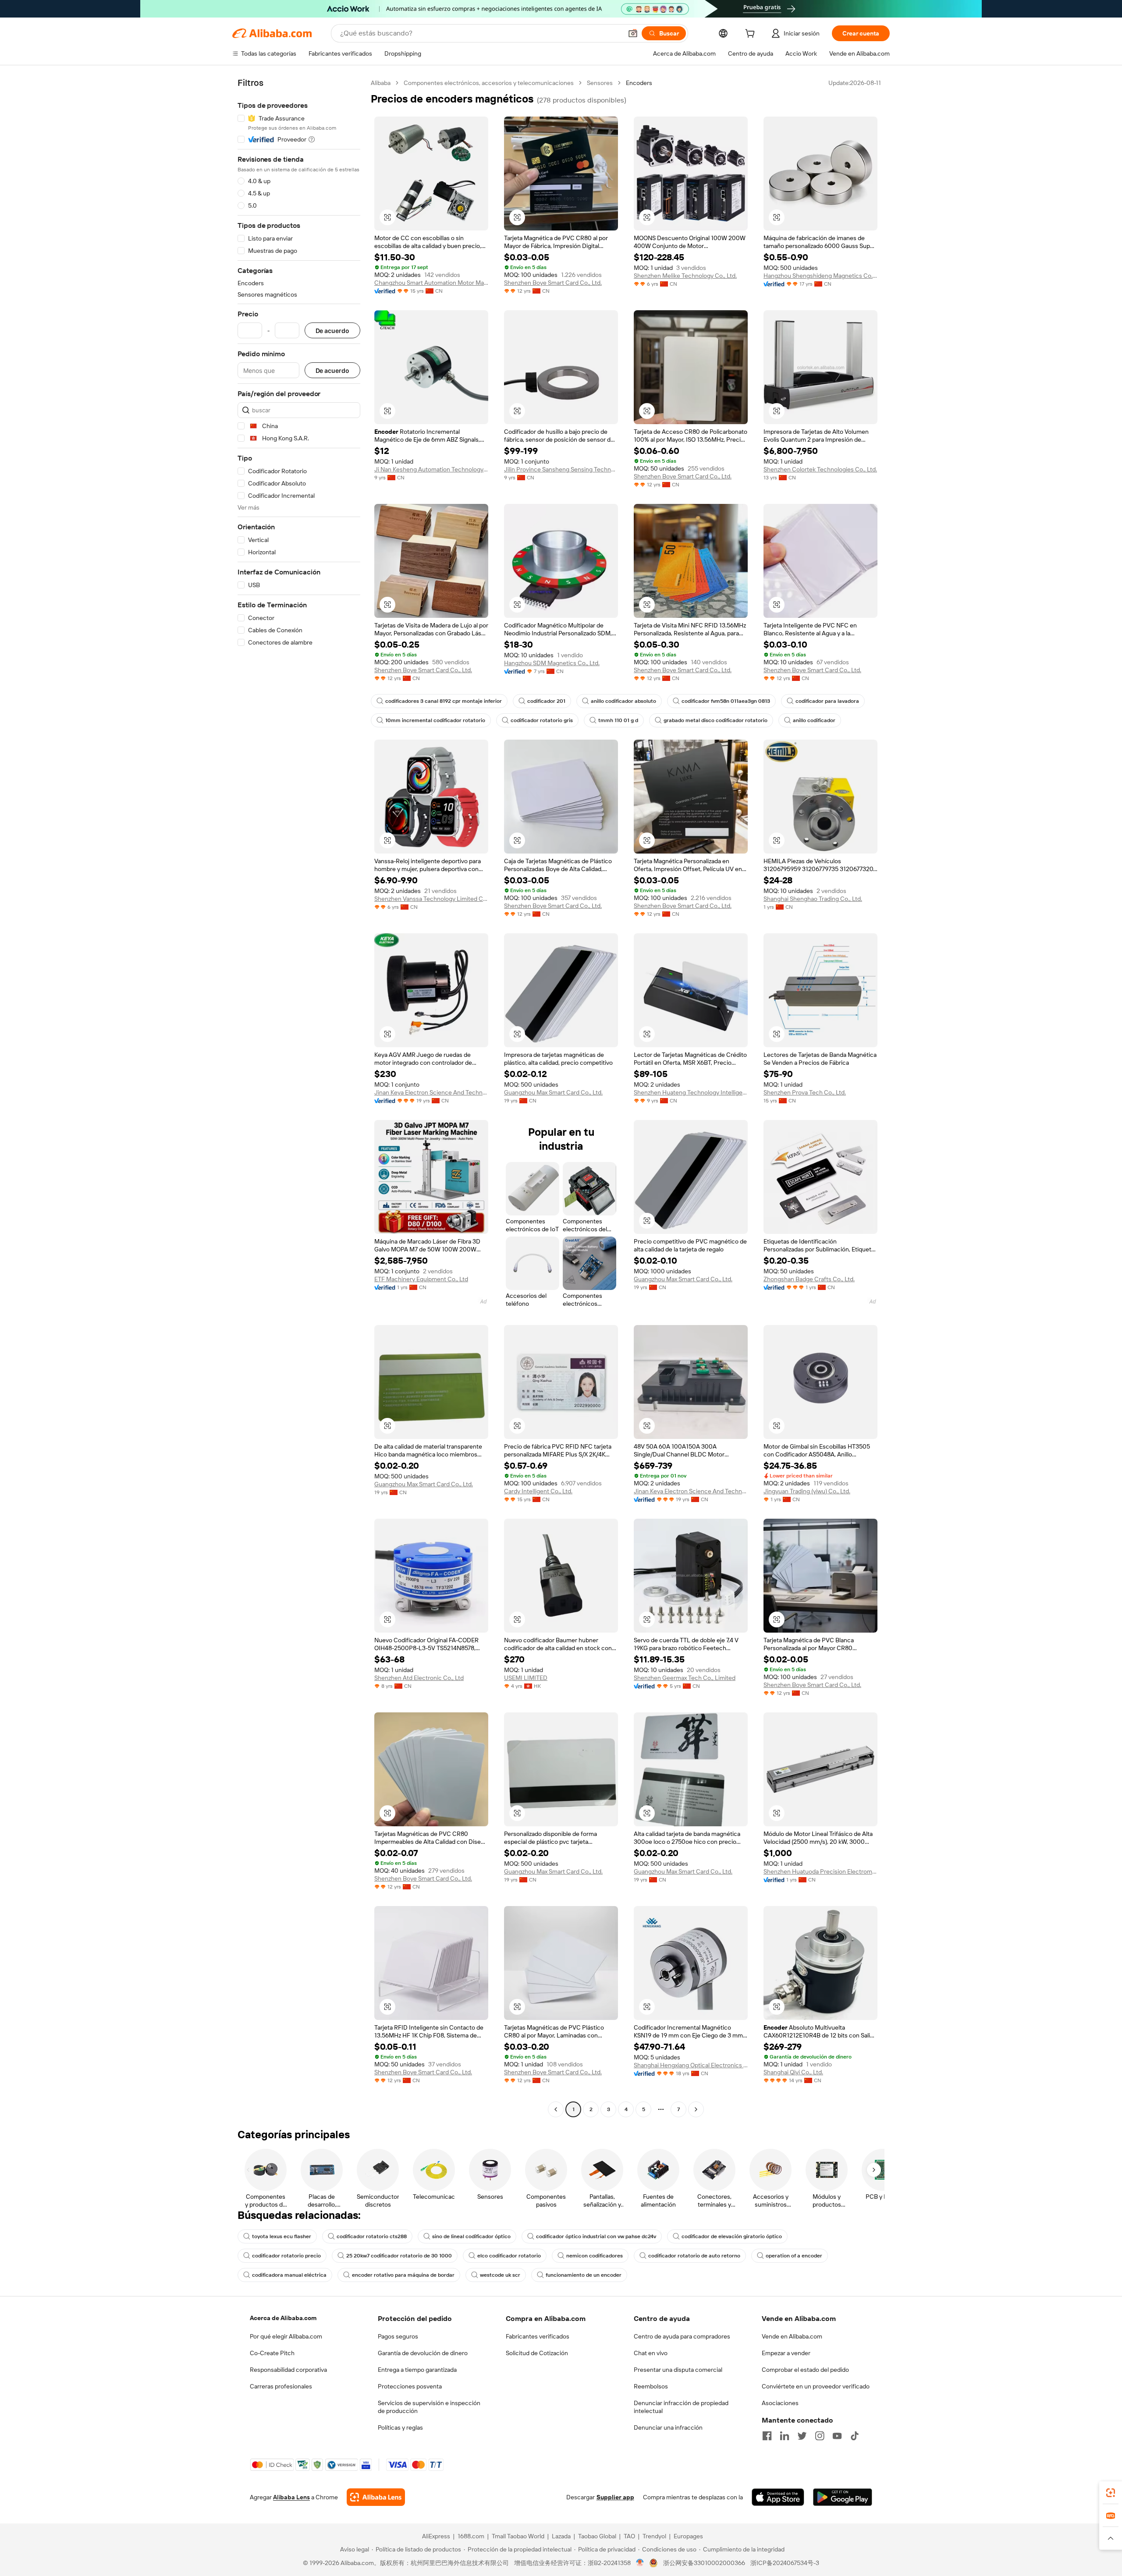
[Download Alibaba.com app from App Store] (778, 2497)
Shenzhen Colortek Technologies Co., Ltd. (820, 469)
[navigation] (299, 1097)
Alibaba (381, 83)
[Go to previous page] (556, 2109)
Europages (688, 2536)
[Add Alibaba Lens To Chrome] (376, 2497)
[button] (633, 33)
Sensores (600, 83)
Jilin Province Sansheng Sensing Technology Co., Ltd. (561, 469)
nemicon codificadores (595, 2256)
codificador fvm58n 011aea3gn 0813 (726, 701)
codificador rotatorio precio (286, 2256)
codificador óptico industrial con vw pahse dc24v (596, 2236)
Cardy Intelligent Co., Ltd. (538, 1491)
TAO (629, 2536)
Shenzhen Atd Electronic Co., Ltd (419, 1678)
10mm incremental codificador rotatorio (435, 720)
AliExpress (436, 2536)
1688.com (471, 2536)
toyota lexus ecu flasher (282, 2236)
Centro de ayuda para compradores (682, 2336)
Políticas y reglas (400, 2427)
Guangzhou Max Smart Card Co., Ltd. (553, 1092)
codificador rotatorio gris (542, 720)
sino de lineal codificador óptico (471, 2236)
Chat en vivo (651, 2353)
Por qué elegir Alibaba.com (286, 2336)
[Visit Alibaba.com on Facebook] (767, 2436)
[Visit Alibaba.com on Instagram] (820, 2436)
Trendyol (654, 2536)
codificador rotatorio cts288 (372, 2236)
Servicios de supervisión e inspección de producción (429, 2407)
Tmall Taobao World (518, 2536)
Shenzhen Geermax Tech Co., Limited (685, 1678)
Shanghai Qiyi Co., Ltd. (793, 2072)
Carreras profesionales (281, 2386)
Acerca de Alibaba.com (283, 2318)
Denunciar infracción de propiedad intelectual (681, 2407)
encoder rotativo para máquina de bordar (403, 2275)
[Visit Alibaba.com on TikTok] (855, 2436)
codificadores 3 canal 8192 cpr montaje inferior (444, 701)
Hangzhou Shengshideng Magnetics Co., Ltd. (820, 276)
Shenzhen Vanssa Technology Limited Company (431, 899)
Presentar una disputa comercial (678, 2370)
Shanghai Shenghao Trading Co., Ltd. (813, 899)
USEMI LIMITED (526, 1678)
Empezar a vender (786, 2353)
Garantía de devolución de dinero (423, 2353)
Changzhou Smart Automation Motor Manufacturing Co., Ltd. (431, 283)
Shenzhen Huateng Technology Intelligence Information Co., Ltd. (691, 1092)
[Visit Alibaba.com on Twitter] (802, 2436)
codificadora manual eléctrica (289, 2275)
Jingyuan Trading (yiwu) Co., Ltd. (807, 1491)
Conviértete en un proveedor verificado (816, 2386)
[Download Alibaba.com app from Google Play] (843, 2497)
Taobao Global (597, 2536)
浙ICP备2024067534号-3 (785, 2563)
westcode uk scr (500, 2275)
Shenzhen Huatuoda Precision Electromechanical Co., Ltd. (820, 1871)
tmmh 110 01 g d (618, 720)
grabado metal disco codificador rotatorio (715, 720)
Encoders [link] (639, 83)
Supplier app (615, 2497)
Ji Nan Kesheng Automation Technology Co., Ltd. (431, 469)
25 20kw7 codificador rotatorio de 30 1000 (399, 2256)
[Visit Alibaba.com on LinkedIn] (785, 2436)
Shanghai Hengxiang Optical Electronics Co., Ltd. (691, 2065)
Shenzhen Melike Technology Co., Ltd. (685, 276)
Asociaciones (780, 2403)
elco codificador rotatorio (509, 2256)
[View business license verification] (640, 2563)
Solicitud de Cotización (537, 2353)
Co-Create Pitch (272, 2353)
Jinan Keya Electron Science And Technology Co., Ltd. (431, 1092)
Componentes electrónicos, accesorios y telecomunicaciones (489, 83)
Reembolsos (651, 2386)
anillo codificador (814, 720)
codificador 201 (546, 701)
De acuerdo (332, 331)
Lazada (561, 2536)
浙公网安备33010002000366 (704, 2563)
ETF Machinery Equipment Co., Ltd (421, 1279)
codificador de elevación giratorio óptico (732, 2236)
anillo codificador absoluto (623, 701)
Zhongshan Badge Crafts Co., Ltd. (809, 1279)
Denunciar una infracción (668, 2427)
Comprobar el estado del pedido (805, 2370)
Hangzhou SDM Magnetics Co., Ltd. (552, 663)
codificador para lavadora (827, 701)
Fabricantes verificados (538, 2336)
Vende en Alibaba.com (792, 2336)
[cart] (752, 35)
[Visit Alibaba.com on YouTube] (837, 2436)
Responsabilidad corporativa (288, 2370)
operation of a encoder (794, 2256)
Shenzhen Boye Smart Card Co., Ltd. (553, 283)
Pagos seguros (398, 2336)
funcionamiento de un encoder (584, 2275)
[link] (1111, 2493)
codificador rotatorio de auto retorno (694, 2256)
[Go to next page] (696, 2109)
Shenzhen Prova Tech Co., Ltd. (805, 1092)
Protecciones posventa (410, 2386)
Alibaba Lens (291, 2497)
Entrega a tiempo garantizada (417, 2370)
